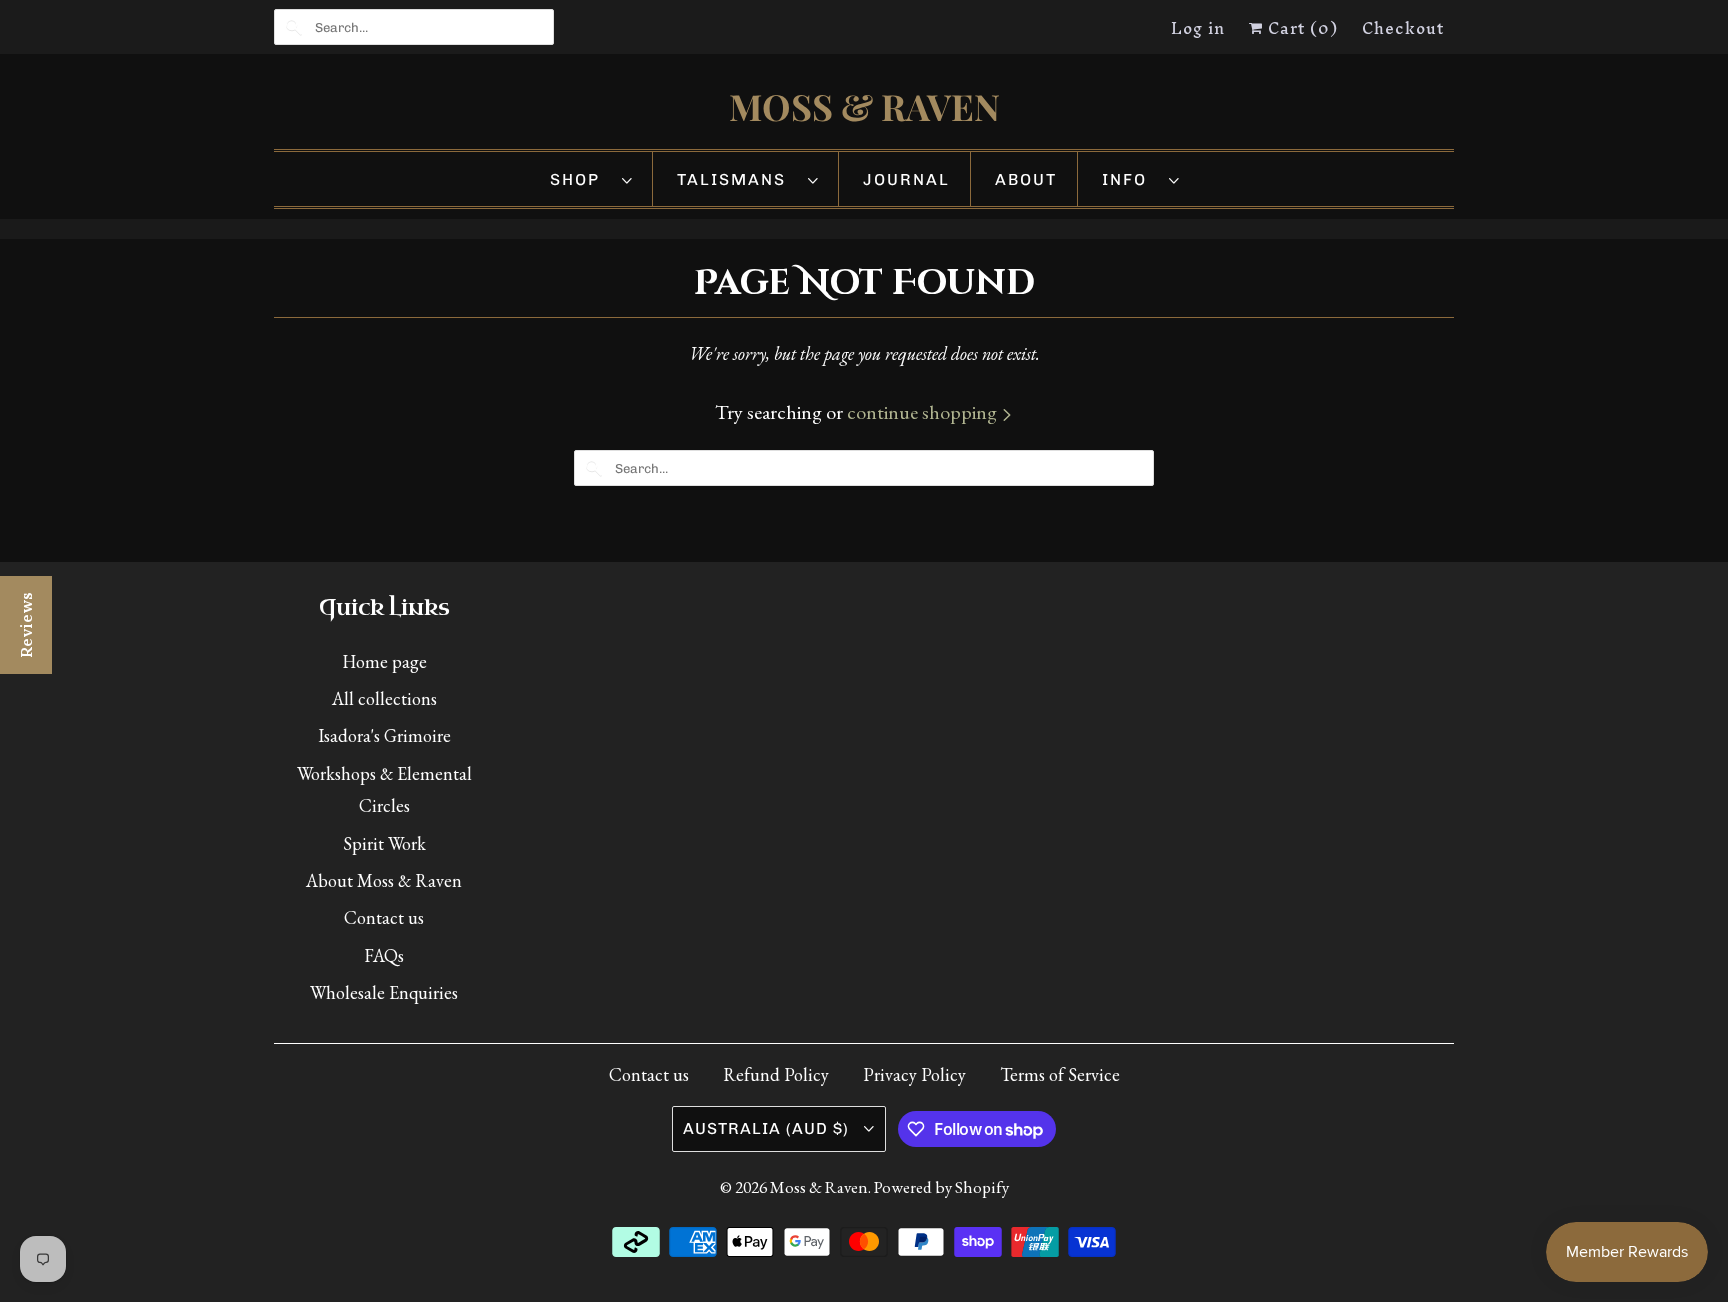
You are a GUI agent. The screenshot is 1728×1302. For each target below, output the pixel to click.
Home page (384, 661)
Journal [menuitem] (906, 179)
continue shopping (924, 412)
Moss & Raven (819, 1187)
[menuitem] (591, 179)
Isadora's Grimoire (384, 735)
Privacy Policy (914, 1074)
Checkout (1403, 28)
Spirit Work (384, 843)
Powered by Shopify (941, 1187)
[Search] (294, 27)
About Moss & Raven (384, 880)
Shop (581, 179)
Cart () (1300, 28)
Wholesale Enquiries (384, 992)
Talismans (737, 179)
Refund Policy (776, 1074)
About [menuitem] (1026, 179)
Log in (1198, 28)
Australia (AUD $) (768, 1128)
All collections (384, 698)
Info (1130, 179)
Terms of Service (1060, 1074)
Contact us (384, 917)
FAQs (384, 955)
